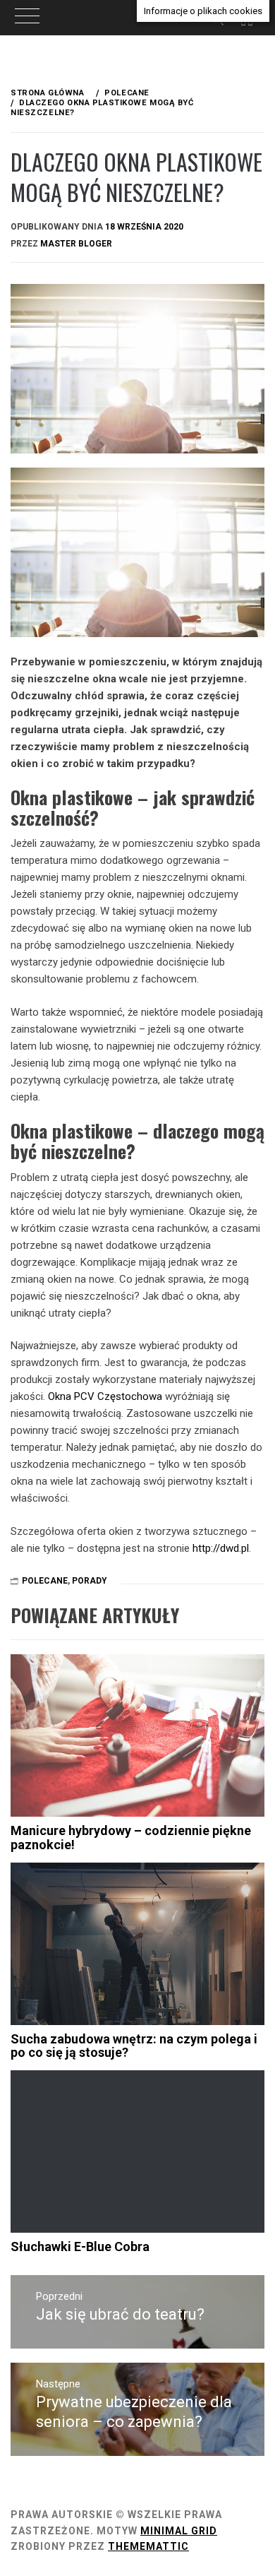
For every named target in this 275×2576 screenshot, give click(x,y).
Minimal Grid (179, 2531)
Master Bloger (76, 244)
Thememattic (148, 2546)
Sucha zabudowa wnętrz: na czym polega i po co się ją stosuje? (134, 2046)
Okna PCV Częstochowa (104, 1396)
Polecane (45, 1581)
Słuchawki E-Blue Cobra (80, 2246)
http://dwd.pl (221, 1548)
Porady (90, 1581)
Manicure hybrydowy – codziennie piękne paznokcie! (131, 1838)
